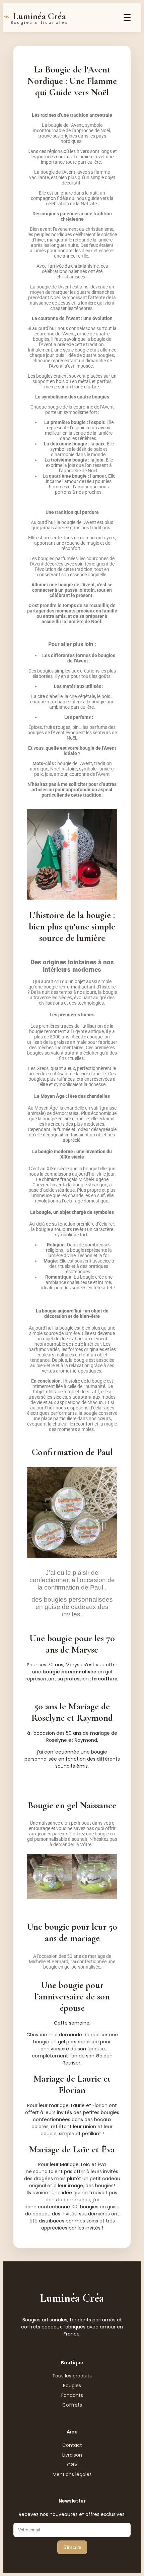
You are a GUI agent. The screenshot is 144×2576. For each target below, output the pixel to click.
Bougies (72, 2385)
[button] (34, 1877)
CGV (72, 2465)
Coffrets (72, 2405)
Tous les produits (72, 2376)
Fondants (72, 2395)
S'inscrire (72, 2547)
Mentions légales (72, 2474)
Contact (72, 2445)
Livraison (72, 2455)
